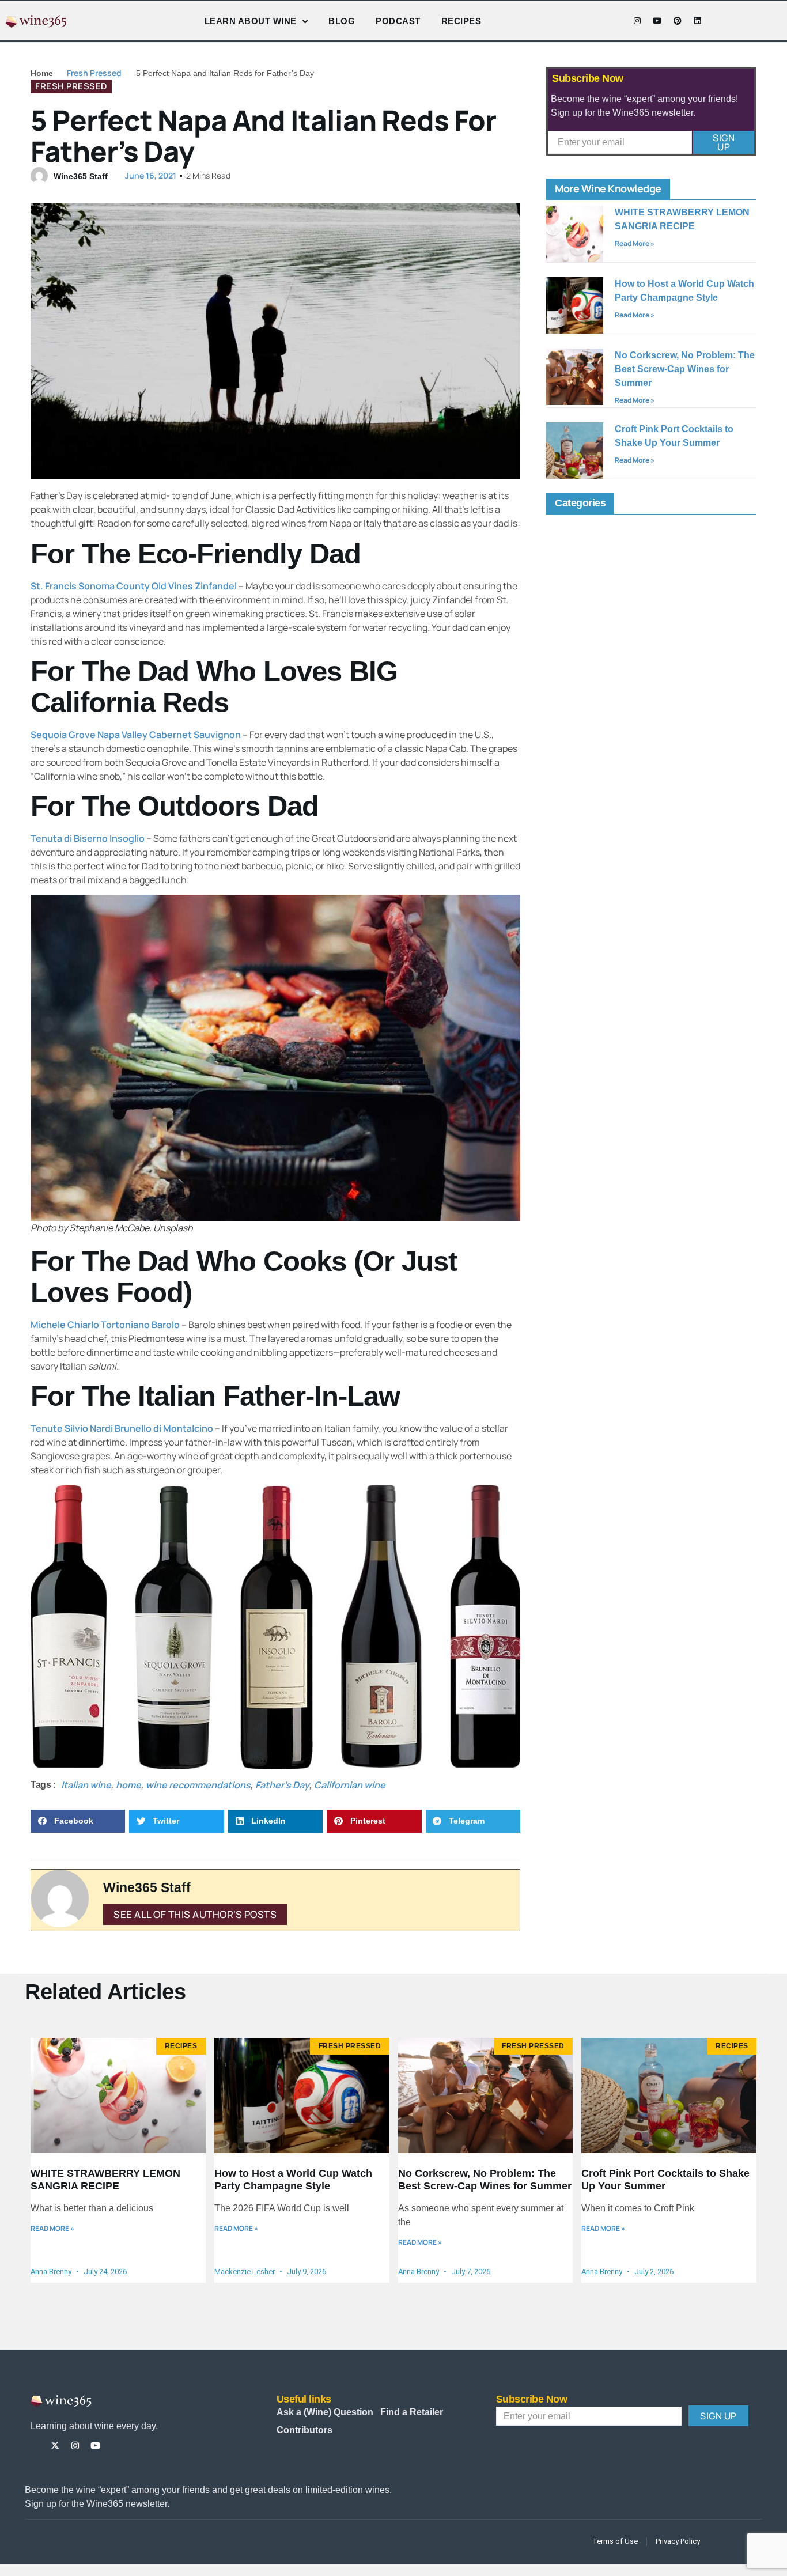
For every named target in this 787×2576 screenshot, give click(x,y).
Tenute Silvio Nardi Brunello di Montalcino (122, 1428)
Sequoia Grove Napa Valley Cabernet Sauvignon (136, 735)
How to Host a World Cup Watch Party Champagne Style (293, 2180)
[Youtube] (657, 21)
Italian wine (86, 1785)
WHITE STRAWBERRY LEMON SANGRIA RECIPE (105, 2180)
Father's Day (282, 1785)
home (128, 1785)
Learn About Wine (251, 21)
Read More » (635, 243)
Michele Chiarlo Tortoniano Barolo (105, 1325)
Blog (342, 21)
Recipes (461, 21)
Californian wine (350, 1785)
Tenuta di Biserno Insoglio (88, 838)
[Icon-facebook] (617, 21)
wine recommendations (198, 1785)
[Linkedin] (698, 21)
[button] (78, 1822)
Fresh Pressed (94, 73)
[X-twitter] (55, 2446)
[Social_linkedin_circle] (136, 2446)
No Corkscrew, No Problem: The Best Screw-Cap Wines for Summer (685, 369)
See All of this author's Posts (195, 1914)
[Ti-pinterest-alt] (116, 2446)
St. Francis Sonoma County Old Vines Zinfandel (134, 586)
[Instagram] (637, 21)
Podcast (398, 21)
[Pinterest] (678, 21)
